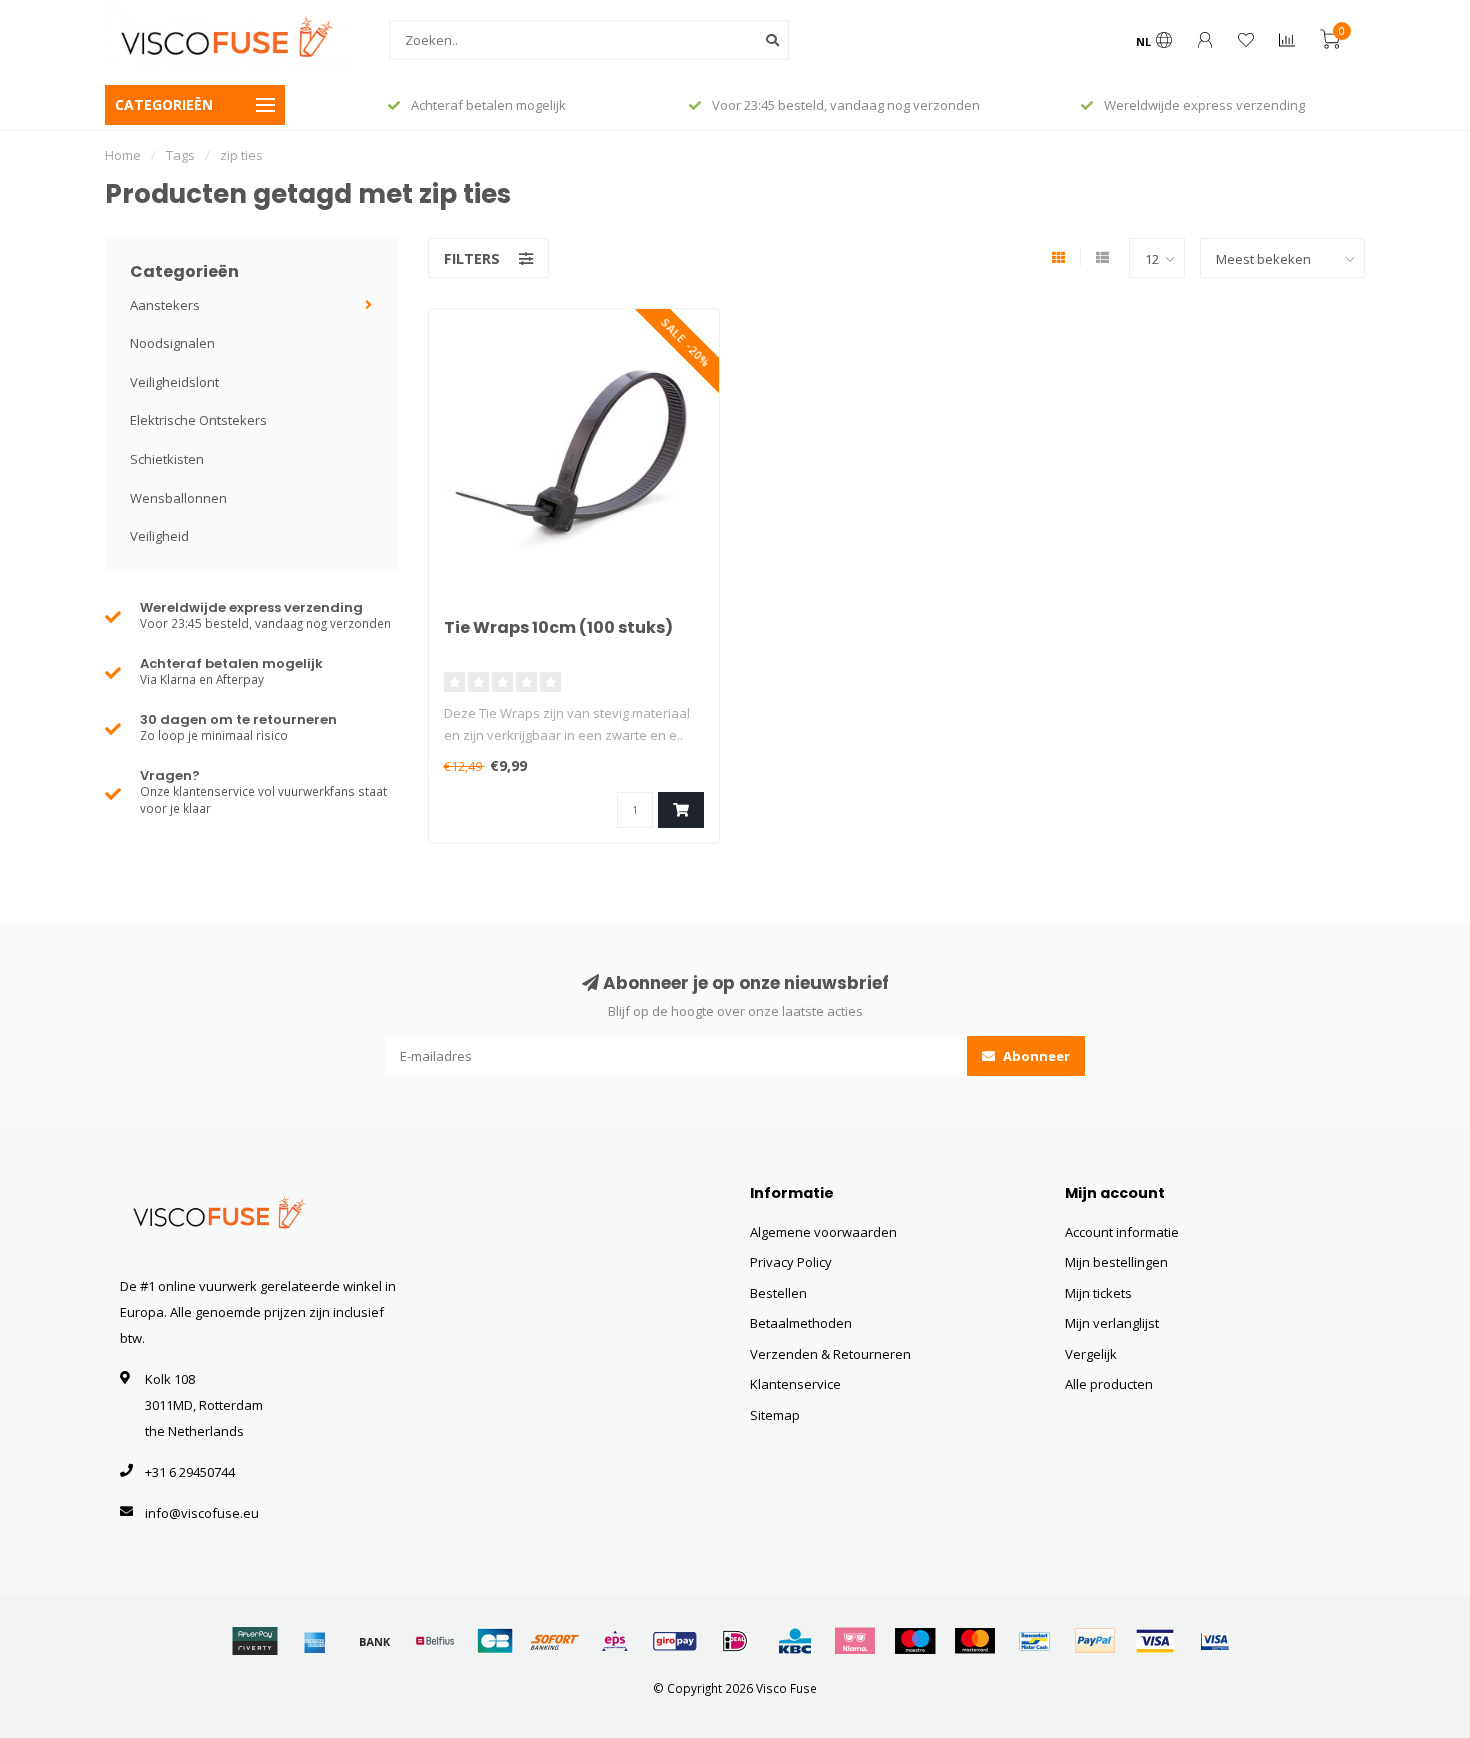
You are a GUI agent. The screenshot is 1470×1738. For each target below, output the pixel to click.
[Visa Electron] (1215, 1641)
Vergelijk (1091, 1354)
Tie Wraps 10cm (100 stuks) (558, 627)
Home (123, 155)
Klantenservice (795, 1384)
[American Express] (315, 1641)
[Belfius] (435, 1641)
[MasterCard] (975, 1641)
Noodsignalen (172, 343)
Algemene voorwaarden (823, 1232)
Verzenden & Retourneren (830, 1354)
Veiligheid (159, 536)
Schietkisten (167, 459)
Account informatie (1122, 1232)
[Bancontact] (1035, 1641)
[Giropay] (675, 1641)
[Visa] (1155, 1641)
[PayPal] (1095, 1641)
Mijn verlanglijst (1112, 1323)
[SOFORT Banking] (555, 1641)
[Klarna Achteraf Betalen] (855, 1641)
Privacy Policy (791, 1262)
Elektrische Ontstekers (198, 420)
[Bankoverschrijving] (375, 1641)
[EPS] (615, 1641)
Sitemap (775, 1415)
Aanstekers (165, 305)
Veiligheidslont (174, 382)
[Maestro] (915, 1641)
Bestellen (778, 1293)
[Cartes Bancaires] (495, 1641)
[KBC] (795, 1641)
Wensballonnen (178, 498)
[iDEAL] (735, 1641)
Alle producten (1109, 1384)
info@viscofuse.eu (202, 1513)
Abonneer (1035, 1056)
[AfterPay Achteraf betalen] (255, 1641)
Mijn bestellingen (1116, 1262)
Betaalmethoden (801, 1323)
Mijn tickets (1098, 1293)
